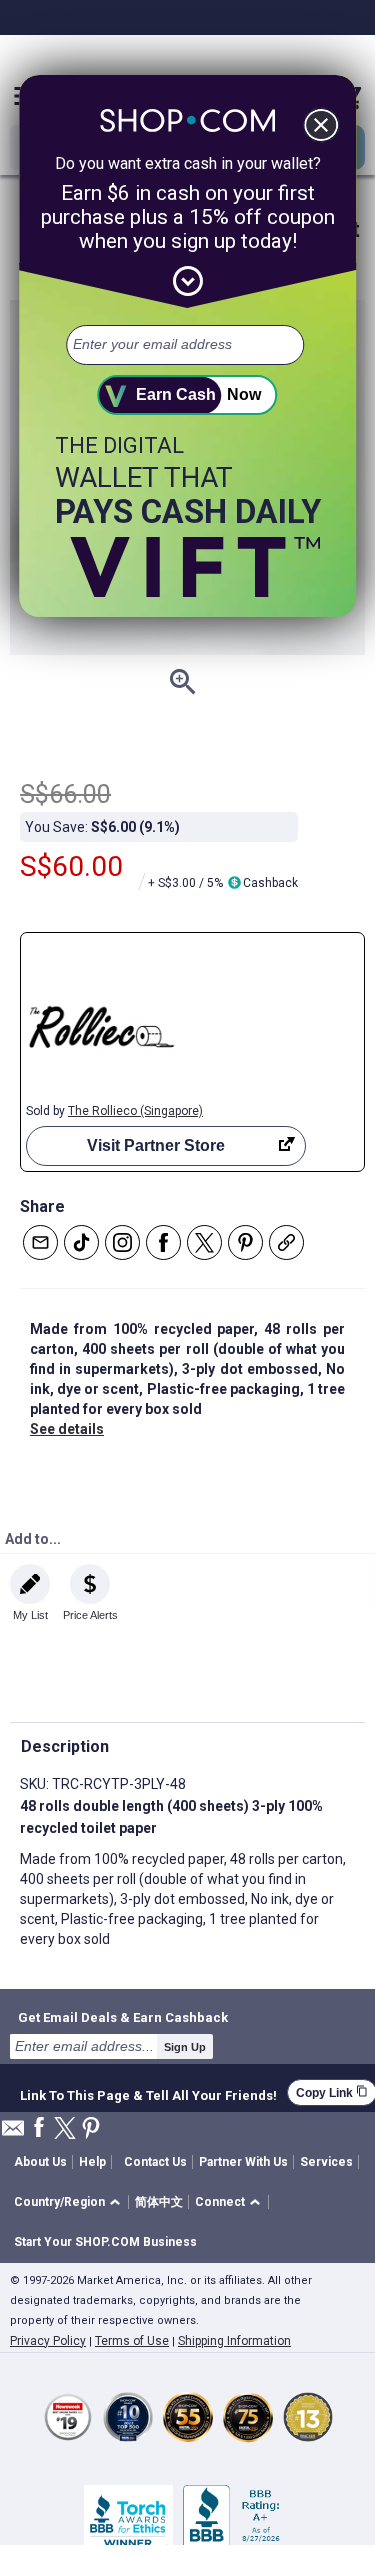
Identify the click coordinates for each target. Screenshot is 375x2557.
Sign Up (185, 2047)
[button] (70, 2202)
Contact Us (155, 2162)
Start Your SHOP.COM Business (105, 2242)
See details (67, 1429)
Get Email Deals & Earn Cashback (123, 2017)
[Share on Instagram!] (122, 1242)
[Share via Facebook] (163, 1242)
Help (92, 2162)
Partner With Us (243, 2162)
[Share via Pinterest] (245, 1242)
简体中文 (159, 2202)
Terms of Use (132, 2341)
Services (326, 2162)
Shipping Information (234, 2341)
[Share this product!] (286, 1242)
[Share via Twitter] (204, 1242)
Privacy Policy (48, 2341)
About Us (40, 2162)
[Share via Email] (40, 1242)
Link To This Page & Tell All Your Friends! (148, 2093)
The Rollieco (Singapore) (135, 1111)
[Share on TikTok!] (81, 1242)
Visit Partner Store (156, 1145)
